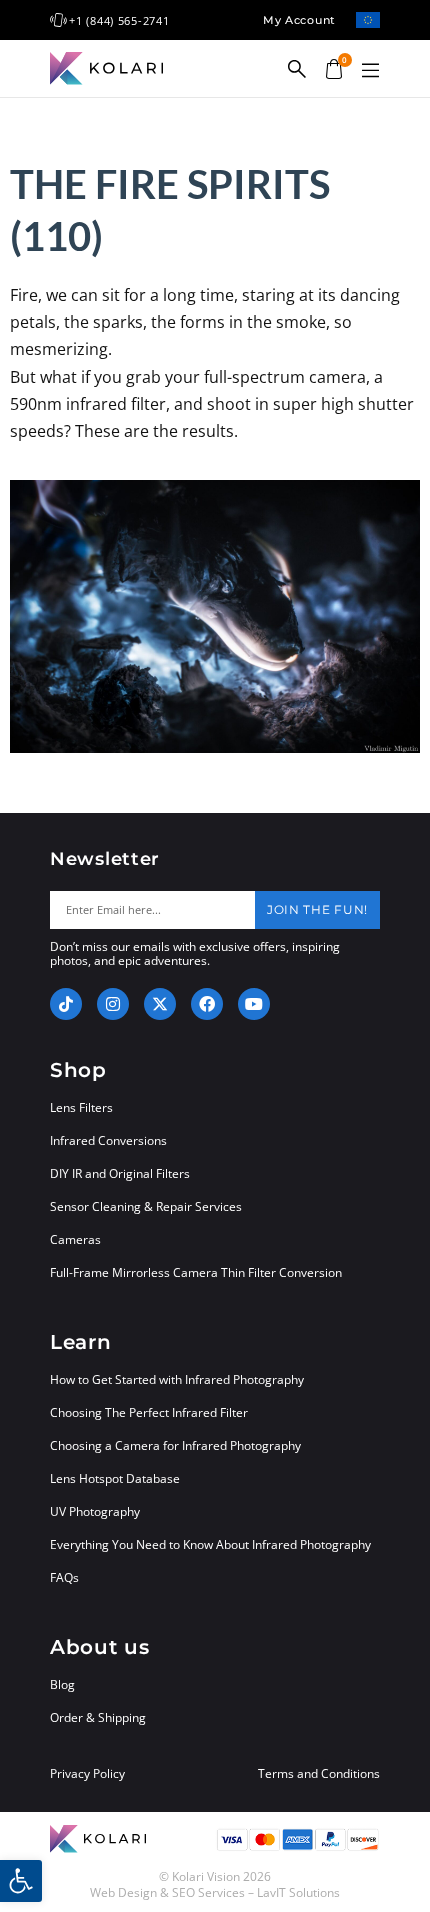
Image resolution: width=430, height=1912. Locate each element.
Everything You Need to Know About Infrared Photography (210, 1544)
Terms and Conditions (319, 1774)
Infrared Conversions (108, 1140)
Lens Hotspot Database (115, 1478)
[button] (370, 71)
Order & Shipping (98, 1717)
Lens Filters (81, 1107)
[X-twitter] (160, 1004)
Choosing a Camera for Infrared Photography (175, 1445)
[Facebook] (207, 1004)
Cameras (75, 1239)
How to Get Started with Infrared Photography (177, 1379)
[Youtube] (254, 1004)
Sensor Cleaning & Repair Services (146, 1206)
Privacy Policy (87, 1774)
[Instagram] (113, 1004)
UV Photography (95, 1511)
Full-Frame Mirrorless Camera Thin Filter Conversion (196, 1272)
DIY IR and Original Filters (120, 1173)
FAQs (64, 1577)
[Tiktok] (66, 1004)
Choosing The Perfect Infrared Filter (149, 1412)
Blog (62, 1684)
